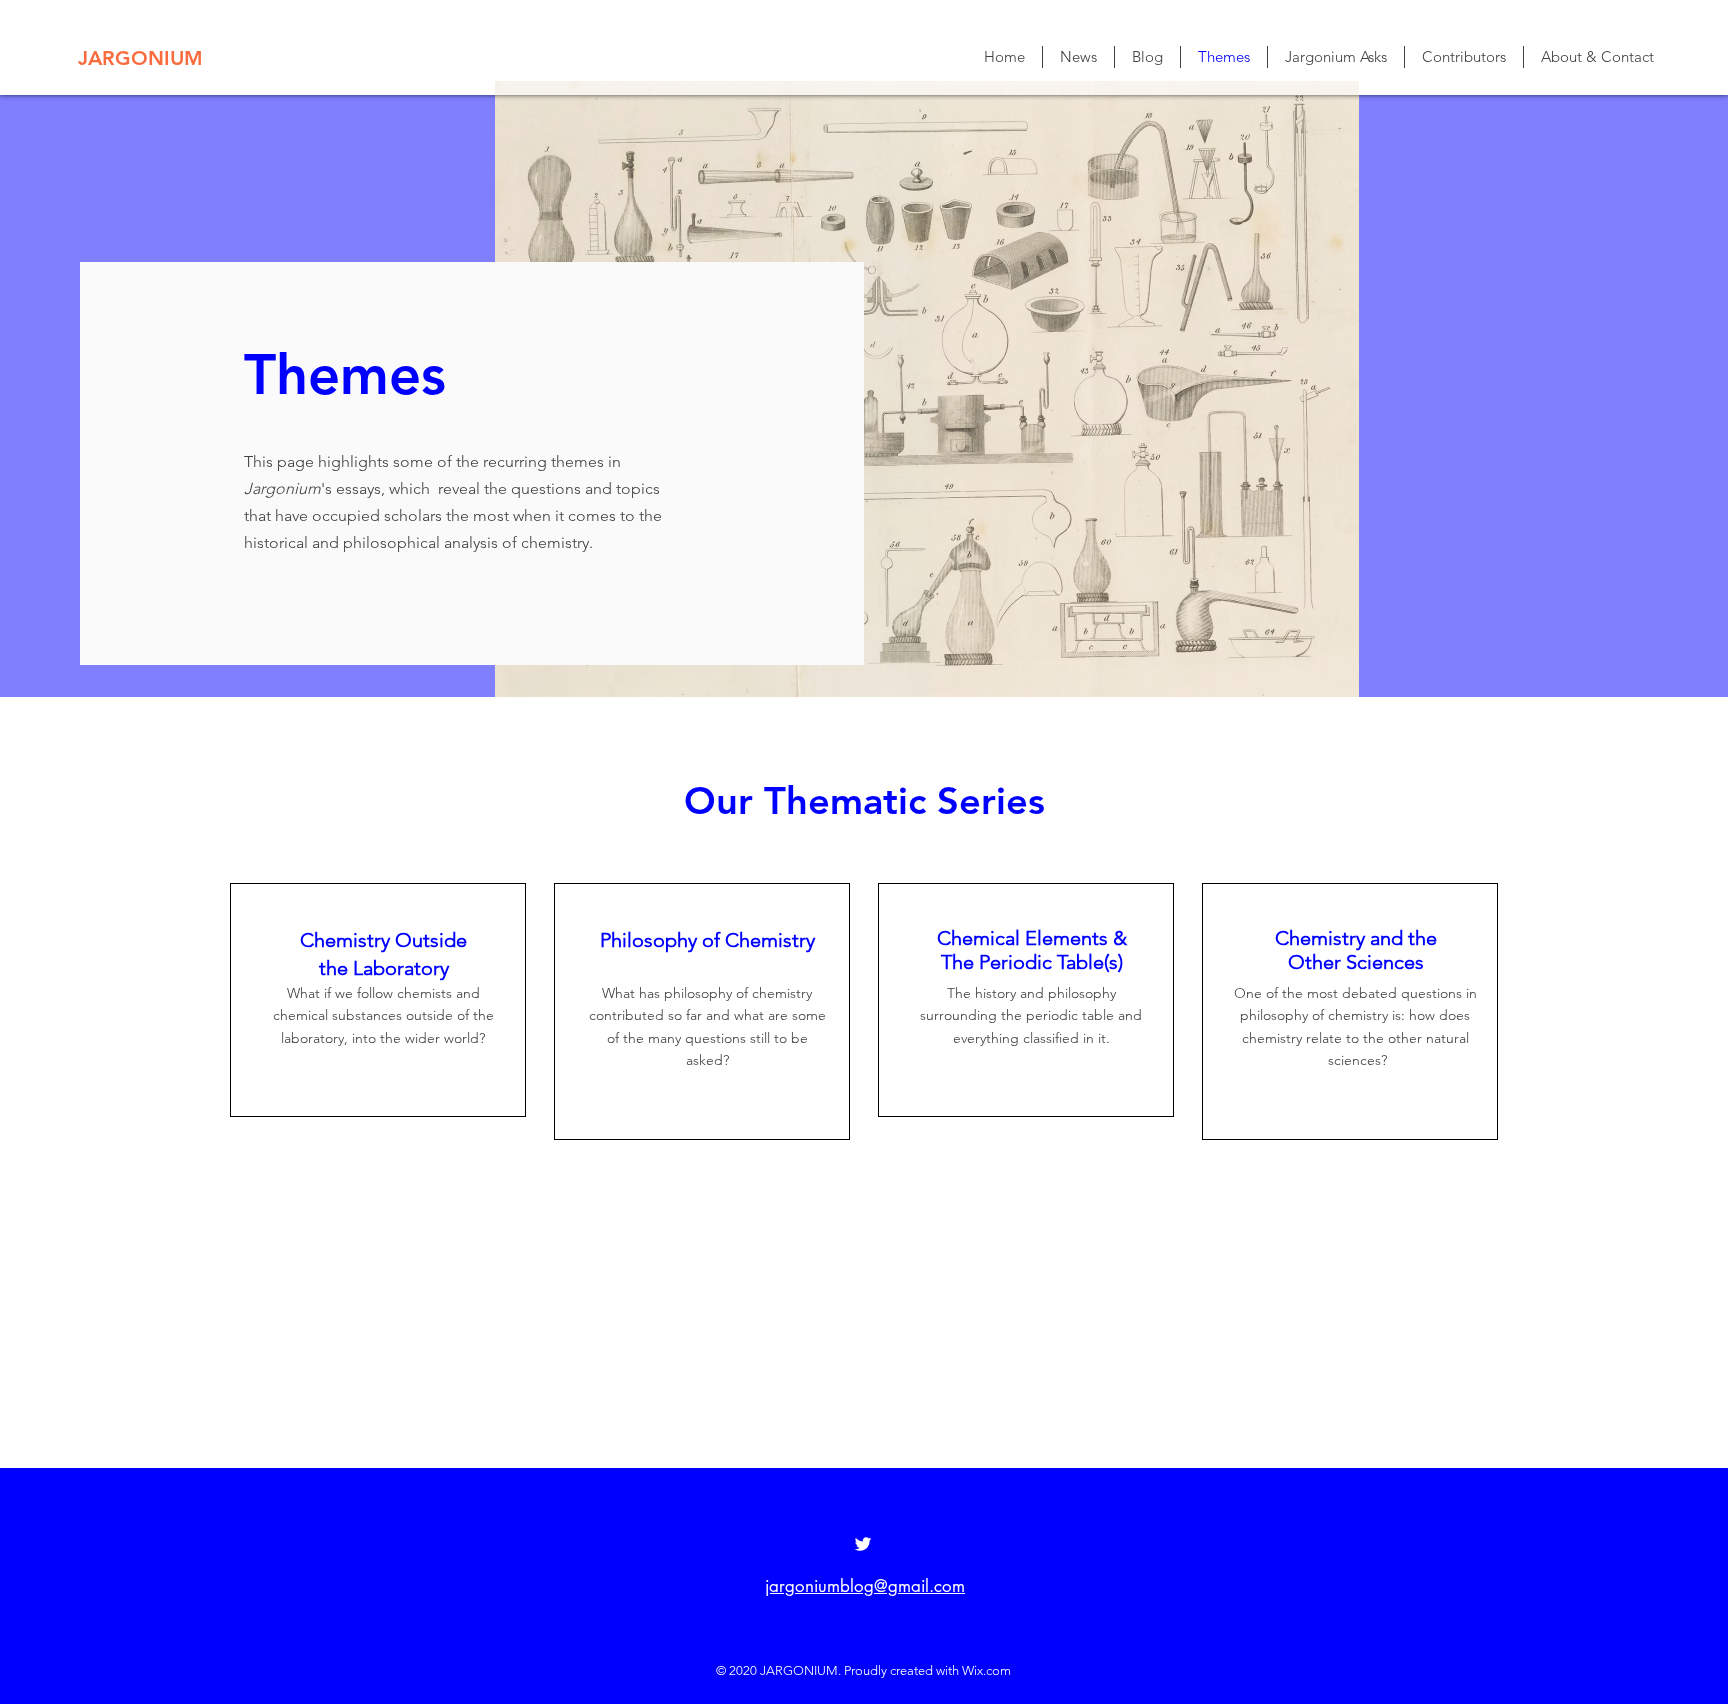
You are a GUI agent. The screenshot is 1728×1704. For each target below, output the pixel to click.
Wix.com (986, 1670)
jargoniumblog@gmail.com (865, 1586)
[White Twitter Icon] (863, 1544)
